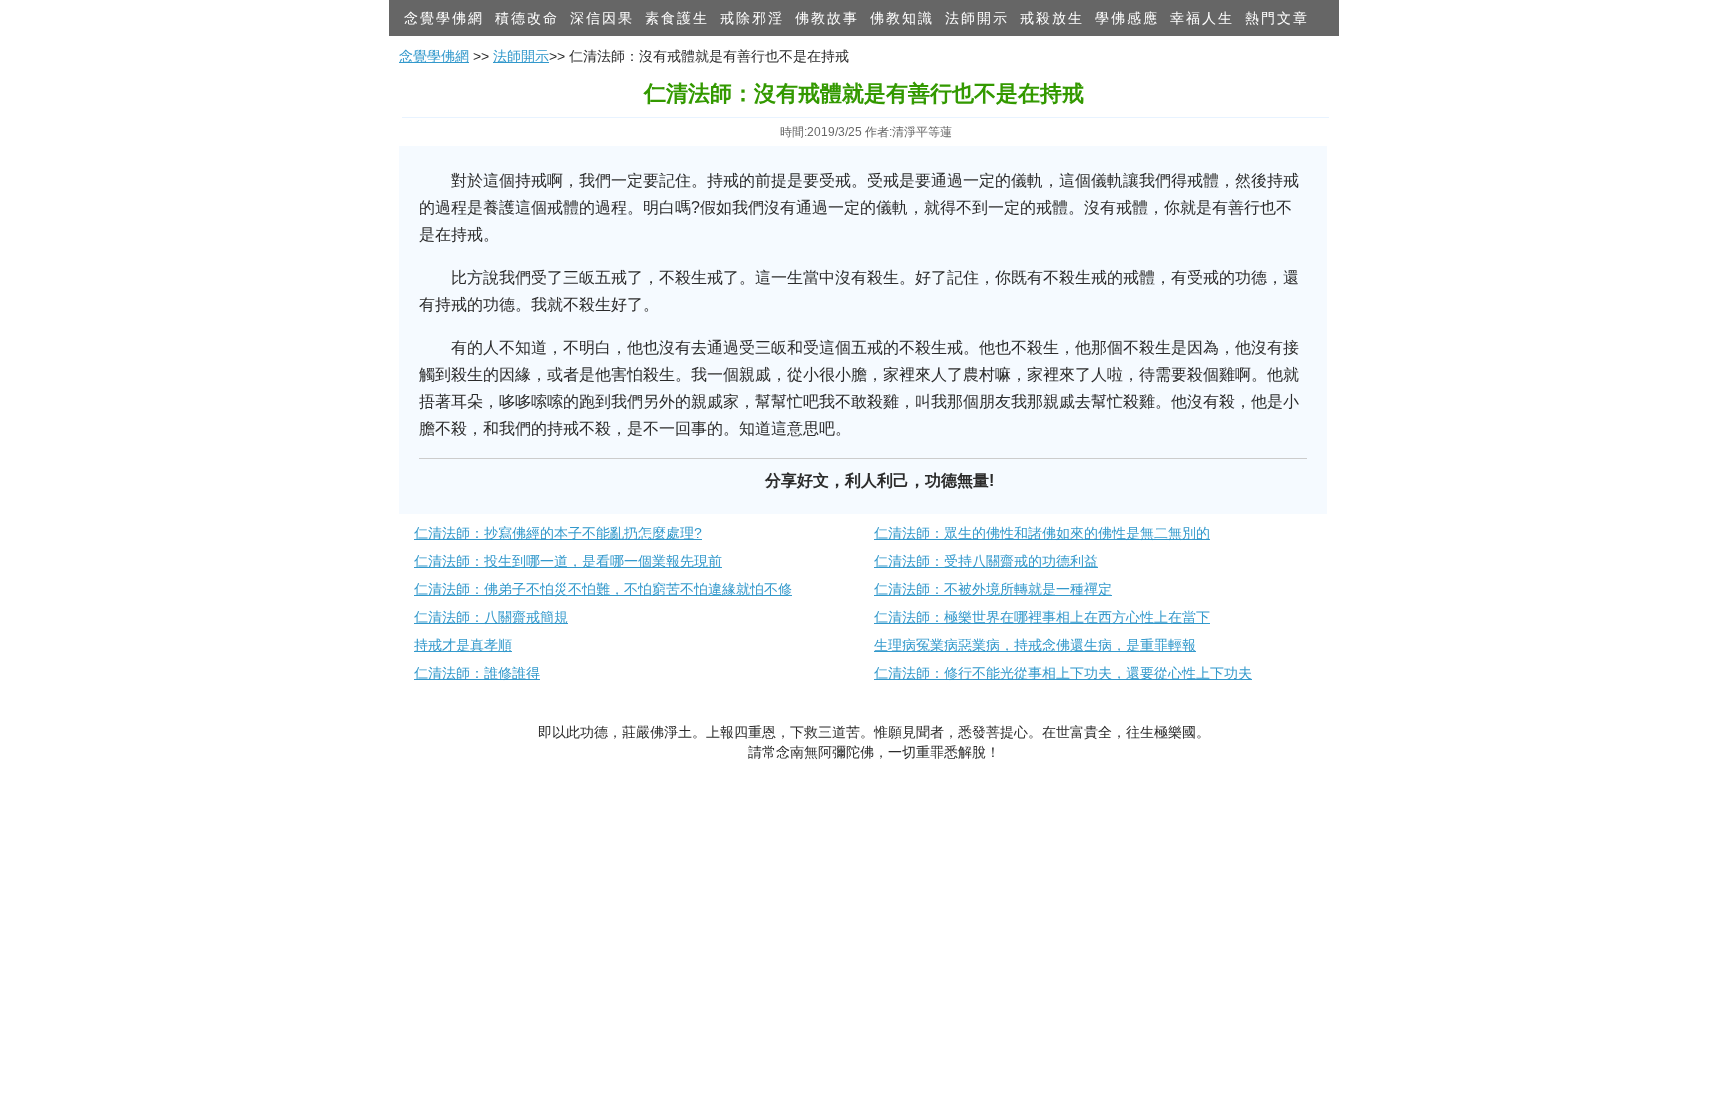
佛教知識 (902, 18)
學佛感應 (1127, 18)
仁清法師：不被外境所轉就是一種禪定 (993, 589)
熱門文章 (1277, 18)
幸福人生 (1202, 18)
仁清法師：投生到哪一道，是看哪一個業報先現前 (568, 561)
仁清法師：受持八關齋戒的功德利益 (986, 561)
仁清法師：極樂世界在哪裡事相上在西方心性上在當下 (1042, 617)
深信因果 (602, 18)
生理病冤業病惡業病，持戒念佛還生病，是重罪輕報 (1035, 645)
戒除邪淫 (752, 18)
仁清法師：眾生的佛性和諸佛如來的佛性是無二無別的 (1042, 533)
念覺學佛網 (444, 18)
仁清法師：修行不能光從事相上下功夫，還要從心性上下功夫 (1063, 673)
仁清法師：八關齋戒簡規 (491, 617)
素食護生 (677, 18)
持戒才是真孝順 (463, 645)
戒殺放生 (1052, 18)
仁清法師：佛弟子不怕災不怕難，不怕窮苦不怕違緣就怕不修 (603, 589)
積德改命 (527, 18)
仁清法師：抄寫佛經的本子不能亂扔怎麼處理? (558, 533)
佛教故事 (827, 18)
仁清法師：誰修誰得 (477, 673)
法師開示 (977, 18)
